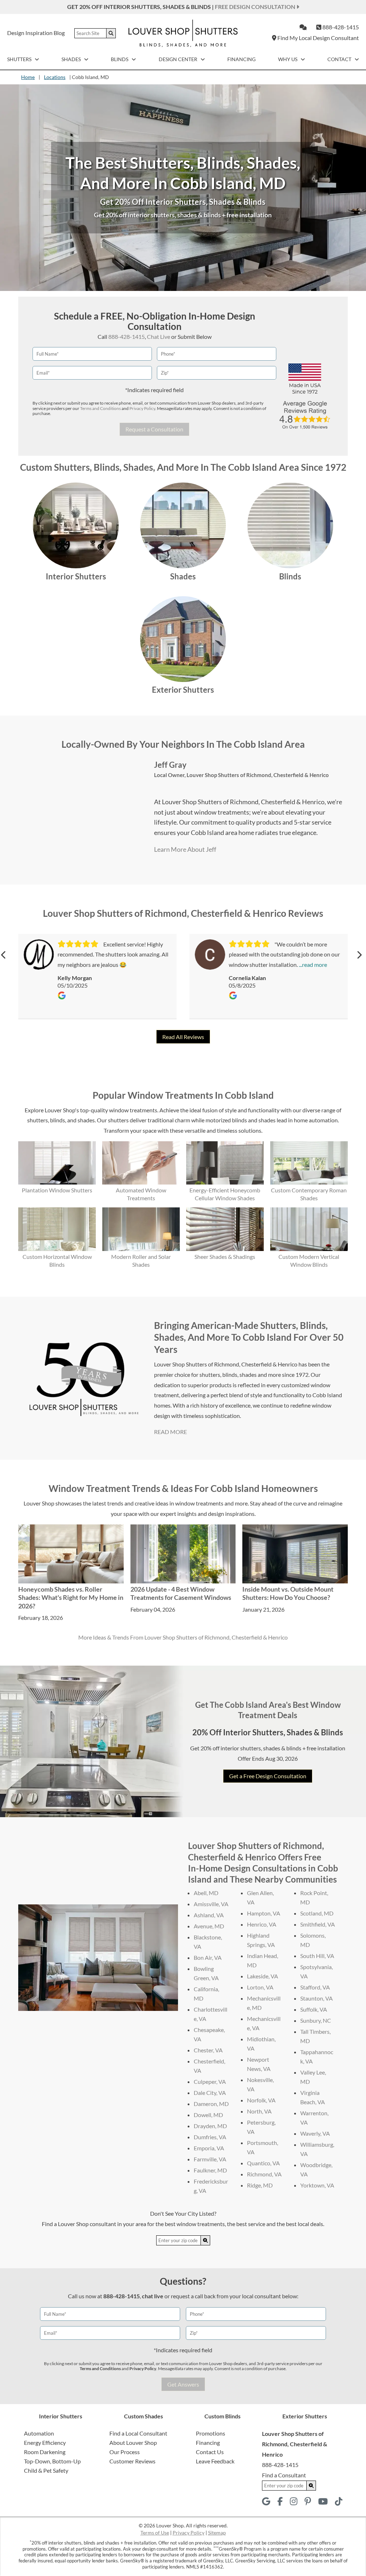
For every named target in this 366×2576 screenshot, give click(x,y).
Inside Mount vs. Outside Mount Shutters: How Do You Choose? (288, 1593)
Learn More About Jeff (185, 849)
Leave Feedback (215, 2461)
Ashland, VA (209, 1915)
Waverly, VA (315, 2133)
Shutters (20, 59)
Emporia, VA (209, 2148)
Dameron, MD (211, 2104)
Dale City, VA (210, 2093)
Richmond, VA (264, 2174)
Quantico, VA (263, 2163)
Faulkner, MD (210, 2170)
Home (28, 77)
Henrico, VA (262, 1924)
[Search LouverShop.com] (206, 2240)
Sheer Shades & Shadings (225, 1257)
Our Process (125, 2452)
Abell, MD (206, 1893)
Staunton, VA (316, 1998)
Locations (55, 77)
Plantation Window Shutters (57, 1190)
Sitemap (217, 2533)
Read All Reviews (183, 1037)
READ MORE (170, 1432)
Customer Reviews (132, 2461)
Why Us (288, 59)
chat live (153, 2296)
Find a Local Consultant (138, 2433)
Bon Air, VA (208, 1957)
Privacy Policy (142, 408)
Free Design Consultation (256, 7)
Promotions (211, 2433)
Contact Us (210, 2452)
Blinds (120, 59)
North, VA (259, 2111)
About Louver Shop (133, 2442)
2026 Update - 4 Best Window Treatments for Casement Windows (181, 1593)
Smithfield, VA (318, 1924)
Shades (72, 59)
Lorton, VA (260, 1987)
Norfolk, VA (261, 2100)
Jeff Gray (170, 765)
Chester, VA (208, 2050)
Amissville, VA (211, 1904)
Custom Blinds (222, 2416)
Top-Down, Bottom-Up (52, 2461)
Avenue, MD (209, 1926)
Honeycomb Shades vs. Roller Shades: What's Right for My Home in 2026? (71, 1598)
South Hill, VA (317, 1956)
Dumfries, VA (210, 2137)
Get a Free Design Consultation (268, 1776)
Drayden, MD (210, 2126)
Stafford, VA (315, 1987)
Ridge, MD (260, 2185)
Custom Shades (144, 2416)
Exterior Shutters (183, 690)
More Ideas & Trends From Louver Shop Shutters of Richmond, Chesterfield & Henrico (183, 1637)
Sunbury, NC (316, 2020)
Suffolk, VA (314, 2009)
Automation (39, 2433)
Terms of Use (155, 2533)
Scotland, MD (317, 1913)
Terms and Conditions (100, 408)
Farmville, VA (210, 2159)
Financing (241, 59)
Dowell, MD (208, 2115)
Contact (340, 59)
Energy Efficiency (45, 2442)
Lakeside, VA (263, 1976)
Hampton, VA (264, 1913)
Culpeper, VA (210, 2081)
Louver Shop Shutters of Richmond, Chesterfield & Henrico (258, 775)
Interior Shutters (76, 576)
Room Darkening (45, 2452)
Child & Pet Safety (46, 2470)
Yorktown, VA (317, 2185)
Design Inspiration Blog (36, 33)
